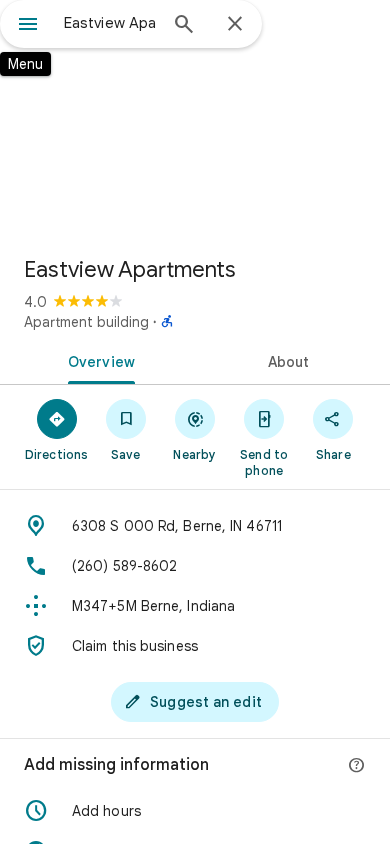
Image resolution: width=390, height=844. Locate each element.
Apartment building (86, 322)
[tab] (97, 360)
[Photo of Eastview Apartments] (195, 120)
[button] (195, 811)
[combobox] (110, 23)
